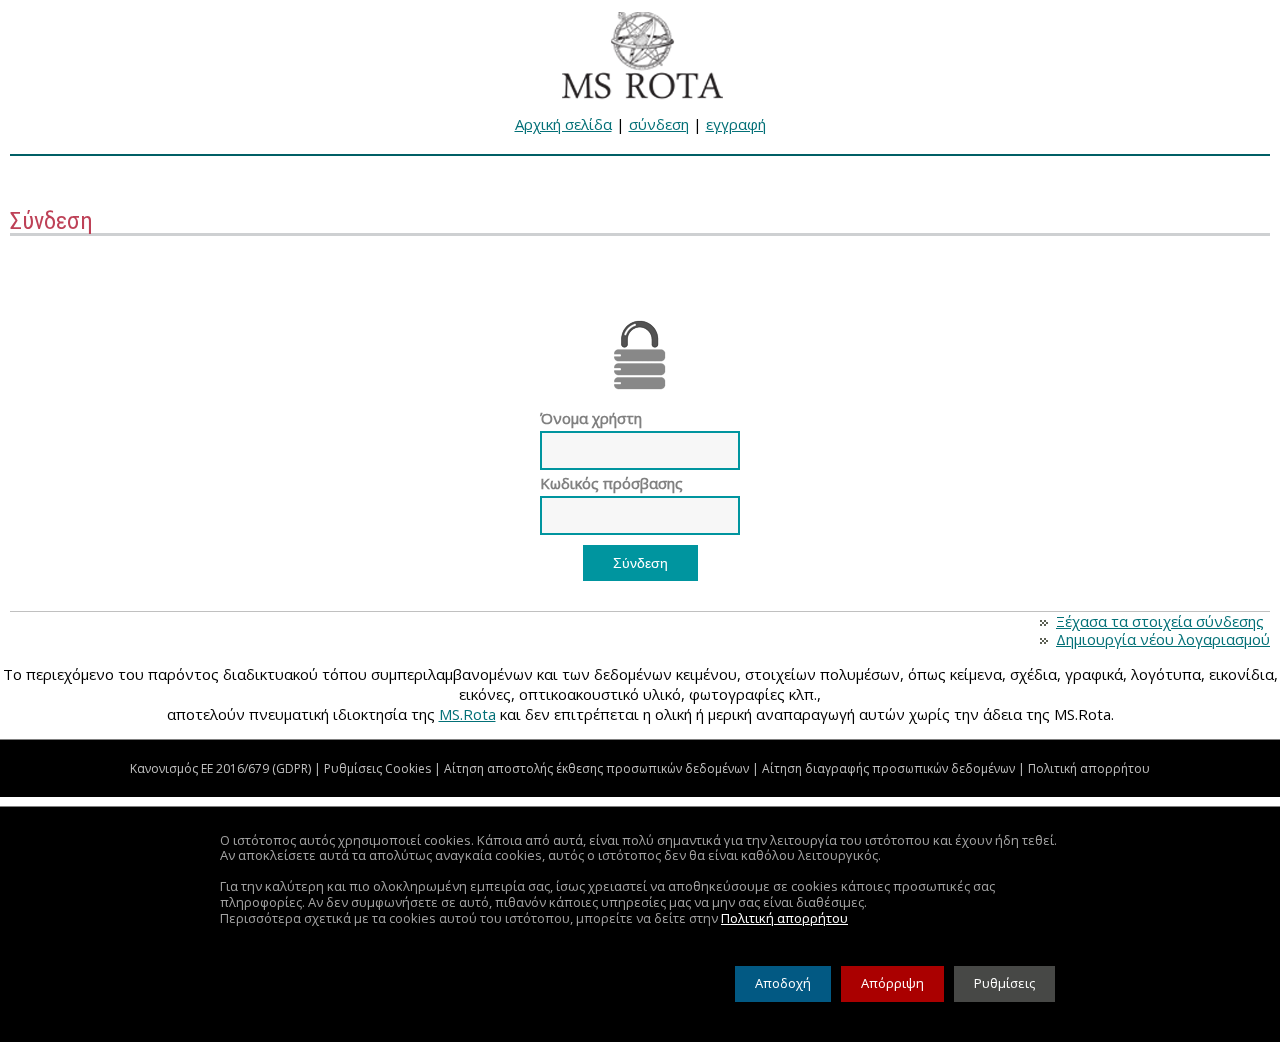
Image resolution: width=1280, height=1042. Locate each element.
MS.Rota (467, 714)
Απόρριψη (892, 983)
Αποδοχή (783, 983)
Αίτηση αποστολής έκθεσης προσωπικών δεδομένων (596, 768)
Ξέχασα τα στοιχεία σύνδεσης (1160, 621)
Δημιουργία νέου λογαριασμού (1163, 639)
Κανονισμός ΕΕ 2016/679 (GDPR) (220, 768)
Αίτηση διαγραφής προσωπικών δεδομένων (888, 768)
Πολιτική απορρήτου (1089, 768)
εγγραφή (736, 124)
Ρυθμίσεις (1004, 983)
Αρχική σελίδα (563, 124)
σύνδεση (659, 124)
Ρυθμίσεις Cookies (377, 768)
